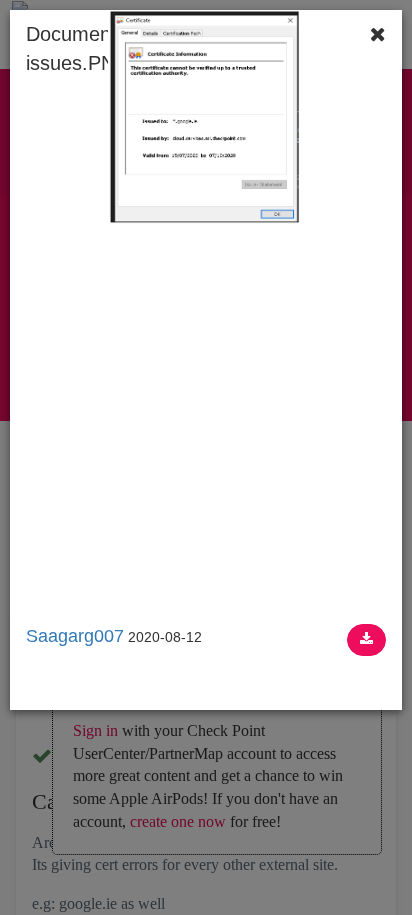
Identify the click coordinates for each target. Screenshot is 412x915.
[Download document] (366, 640)
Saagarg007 (75, 636)
